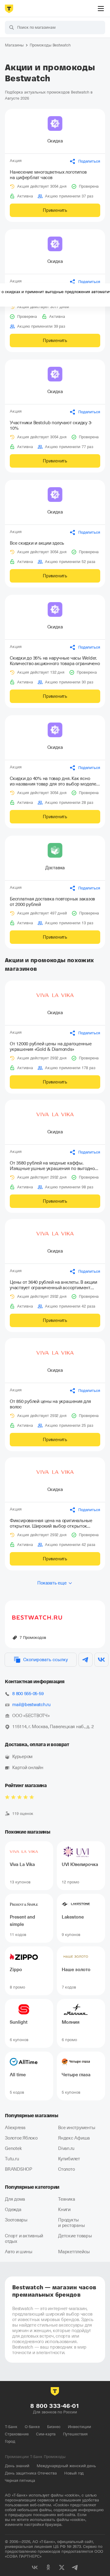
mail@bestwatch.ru (31, 1705)
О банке (32, 2427)
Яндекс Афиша (74, 2138)
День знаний (17, 2466)
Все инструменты (77, 2128)
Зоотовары (16, 2220)
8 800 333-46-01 (55, 2406)
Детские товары (75, 2236)
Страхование (17, 2434)
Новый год (74, 2473)
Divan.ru (66, 2148)
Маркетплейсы (74, 2252)
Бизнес (54, 2427)
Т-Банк (11, 2427)
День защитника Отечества (31, 2473)
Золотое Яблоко (21, 2138)
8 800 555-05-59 (28, 1694)
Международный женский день (66, 2466)
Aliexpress (15, 2128)
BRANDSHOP (18, 2169)
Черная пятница (20, 2480)
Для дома (15, 2199)
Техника (66, 2199)
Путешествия (75, 2434)
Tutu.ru (12, 2159)
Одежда (13, 2210)
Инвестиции (79, 2427)
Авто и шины (18, 2252)
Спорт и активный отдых (24, 2239)
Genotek (13, 2148)
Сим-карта (46, 2434)
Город (10, 2441)
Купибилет (69, 2159)
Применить (55, 210)
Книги (64, 2210)
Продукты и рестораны (71, 2223)
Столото (66, 2169)
